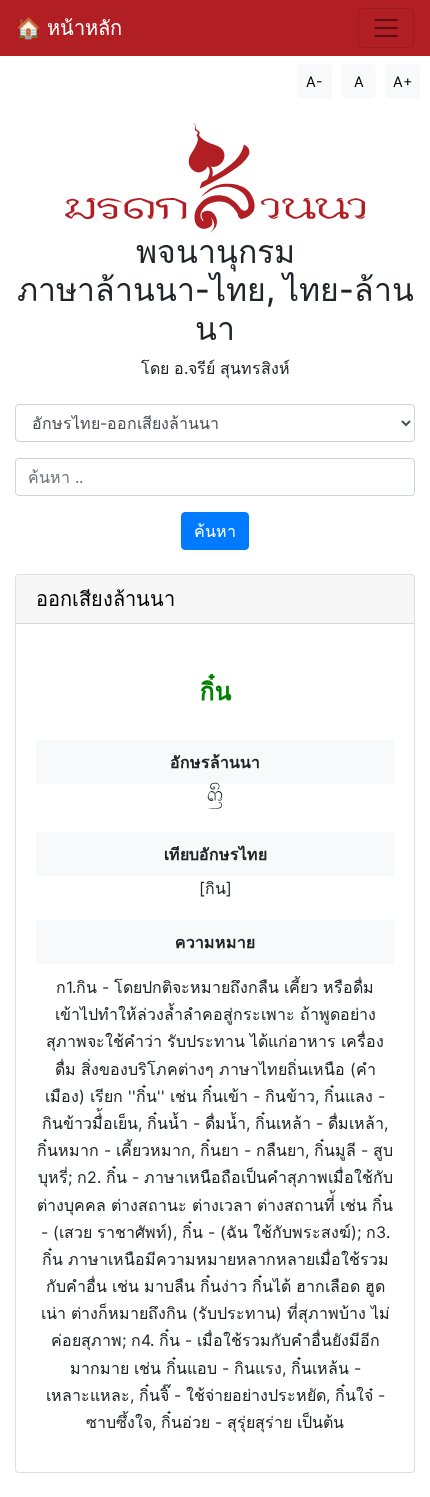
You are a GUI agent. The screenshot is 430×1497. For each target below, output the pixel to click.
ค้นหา (215, 531)
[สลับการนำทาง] (386, 28)
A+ (402, 81)
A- (314, 81)
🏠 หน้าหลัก (69, 28)
